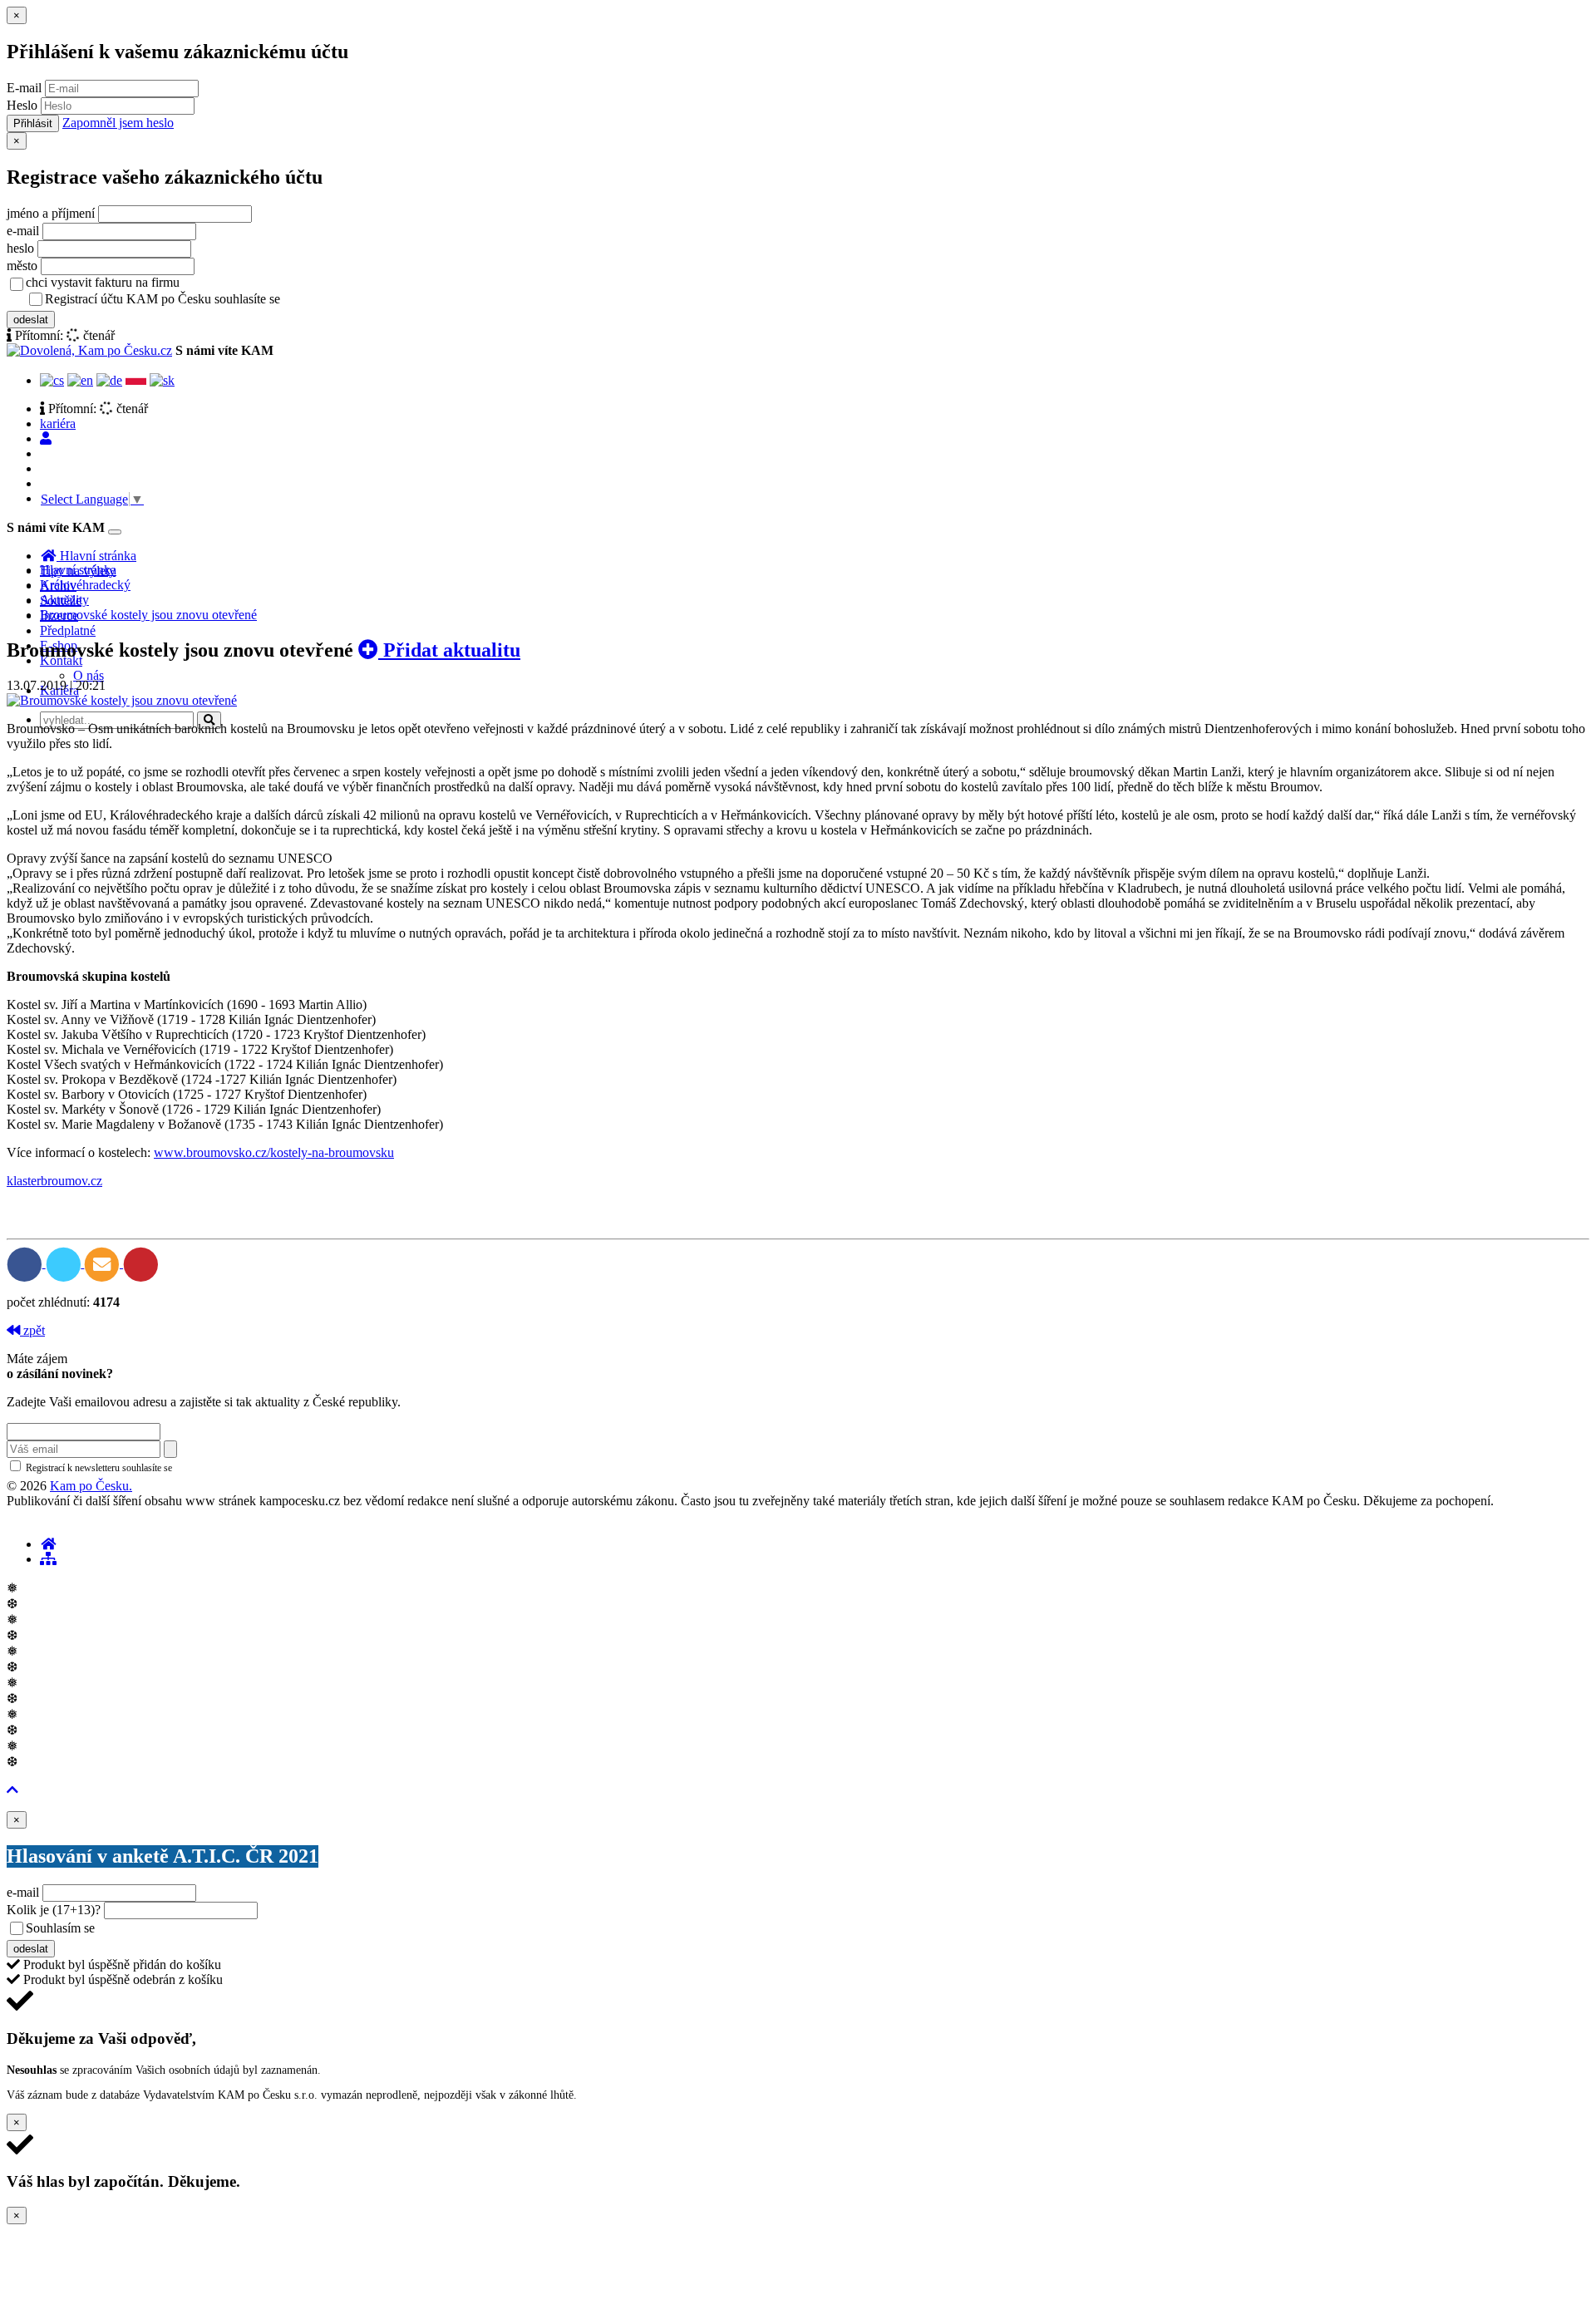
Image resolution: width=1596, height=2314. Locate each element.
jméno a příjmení (51, 213)
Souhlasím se (177, 1928)
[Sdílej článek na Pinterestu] (141, 1263)
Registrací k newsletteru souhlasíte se (167, 1468)
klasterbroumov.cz (54, 1181)
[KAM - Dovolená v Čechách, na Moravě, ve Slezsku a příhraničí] (48, 1544)
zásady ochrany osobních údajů (349, 300)
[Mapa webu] (48, 1559)
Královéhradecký (85, 585)
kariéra (58, 423)
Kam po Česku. (91, 1486)
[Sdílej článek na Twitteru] (65, 1263)
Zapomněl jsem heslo (118, 123)
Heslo (22, 105)
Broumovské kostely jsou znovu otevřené (148, 615)
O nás (89, 675)
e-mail (23, 231)
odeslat (31, 320)
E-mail (24, 88)
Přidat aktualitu (449, 650)
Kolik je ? (54, 1910)
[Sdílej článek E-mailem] (103, 1263)
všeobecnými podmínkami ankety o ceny (216, 1929)
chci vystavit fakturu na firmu (103, 282)
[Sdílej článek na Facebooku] (26, 1263)
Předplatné (68, 630)
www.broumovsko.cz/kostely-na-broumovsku (274, 1152)
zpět (32, 1330)
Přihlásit (33, 123)
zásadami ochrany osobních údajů (245, 1468)
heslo (20, 248)
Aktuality (64, 600)
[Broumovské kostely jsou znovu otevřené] (122, 700)
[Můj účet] (46, 438)
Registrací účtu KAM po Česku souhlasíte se (228, 299)
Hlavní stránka (78, 570)
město (22, 266)
